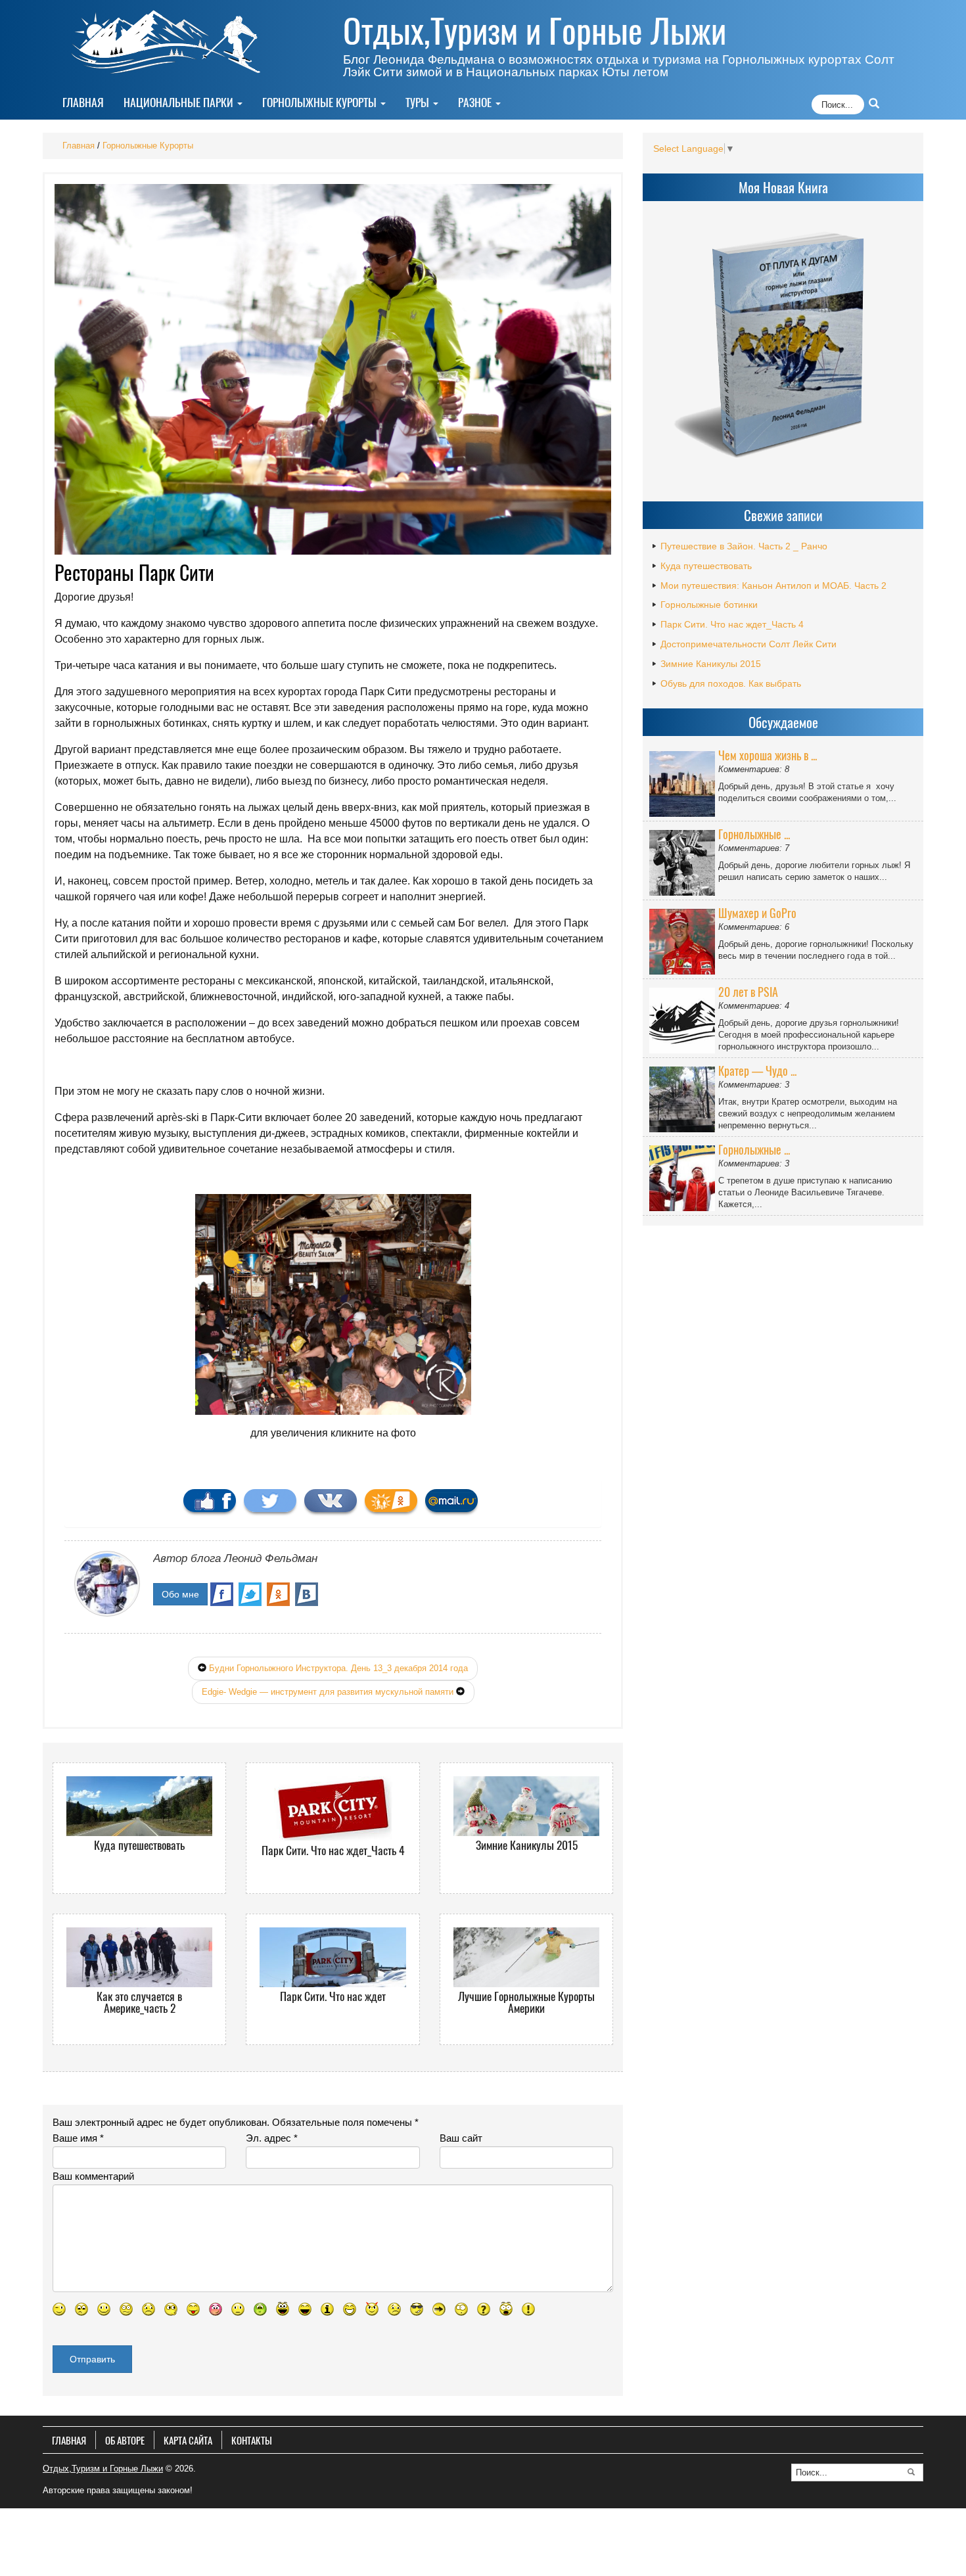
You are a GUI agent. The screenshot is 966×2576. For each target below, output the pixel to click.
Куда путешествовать (706, 566)
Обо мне (180, 1594)
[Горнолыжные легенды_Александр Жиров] (684, 860)
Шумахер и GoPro (757, 913)
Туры (419, 102)
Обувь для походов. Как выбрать (731, 683)
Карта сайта (188, 2440)
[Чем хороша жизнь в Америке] (684, 781)
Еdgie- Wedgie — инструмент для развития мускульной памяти (328, 1692)
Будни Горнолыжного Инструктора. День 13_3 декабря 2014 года (338, 1668)
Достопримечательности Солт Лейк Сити (748, 644)
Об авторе (125, 2440)
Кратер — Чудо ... (757, 1070)
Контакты (252, 2440)
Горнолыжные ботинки (709, 605)
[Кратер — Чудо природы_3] (684, 1097)
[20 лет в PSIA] (684, 1018)
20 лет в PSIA (748, 992)
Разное (476, 102)
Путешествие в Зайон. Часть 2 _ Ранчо (744, 546)
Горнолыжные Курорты (321, 102)
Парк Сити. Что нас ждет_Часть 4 (732, 624)
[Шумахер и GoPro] (684, 939)
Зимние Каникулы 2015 (711, 664)
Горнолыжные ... (754, 834)
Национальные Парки (180, 102)
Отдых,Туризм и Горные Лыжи (535, 30)
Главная (83, 102)
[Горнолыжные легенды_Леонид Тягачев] (684, 1176)
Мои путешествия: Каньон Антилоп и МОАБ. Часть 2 (773, 586)
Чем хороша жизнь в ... (768, 755)
